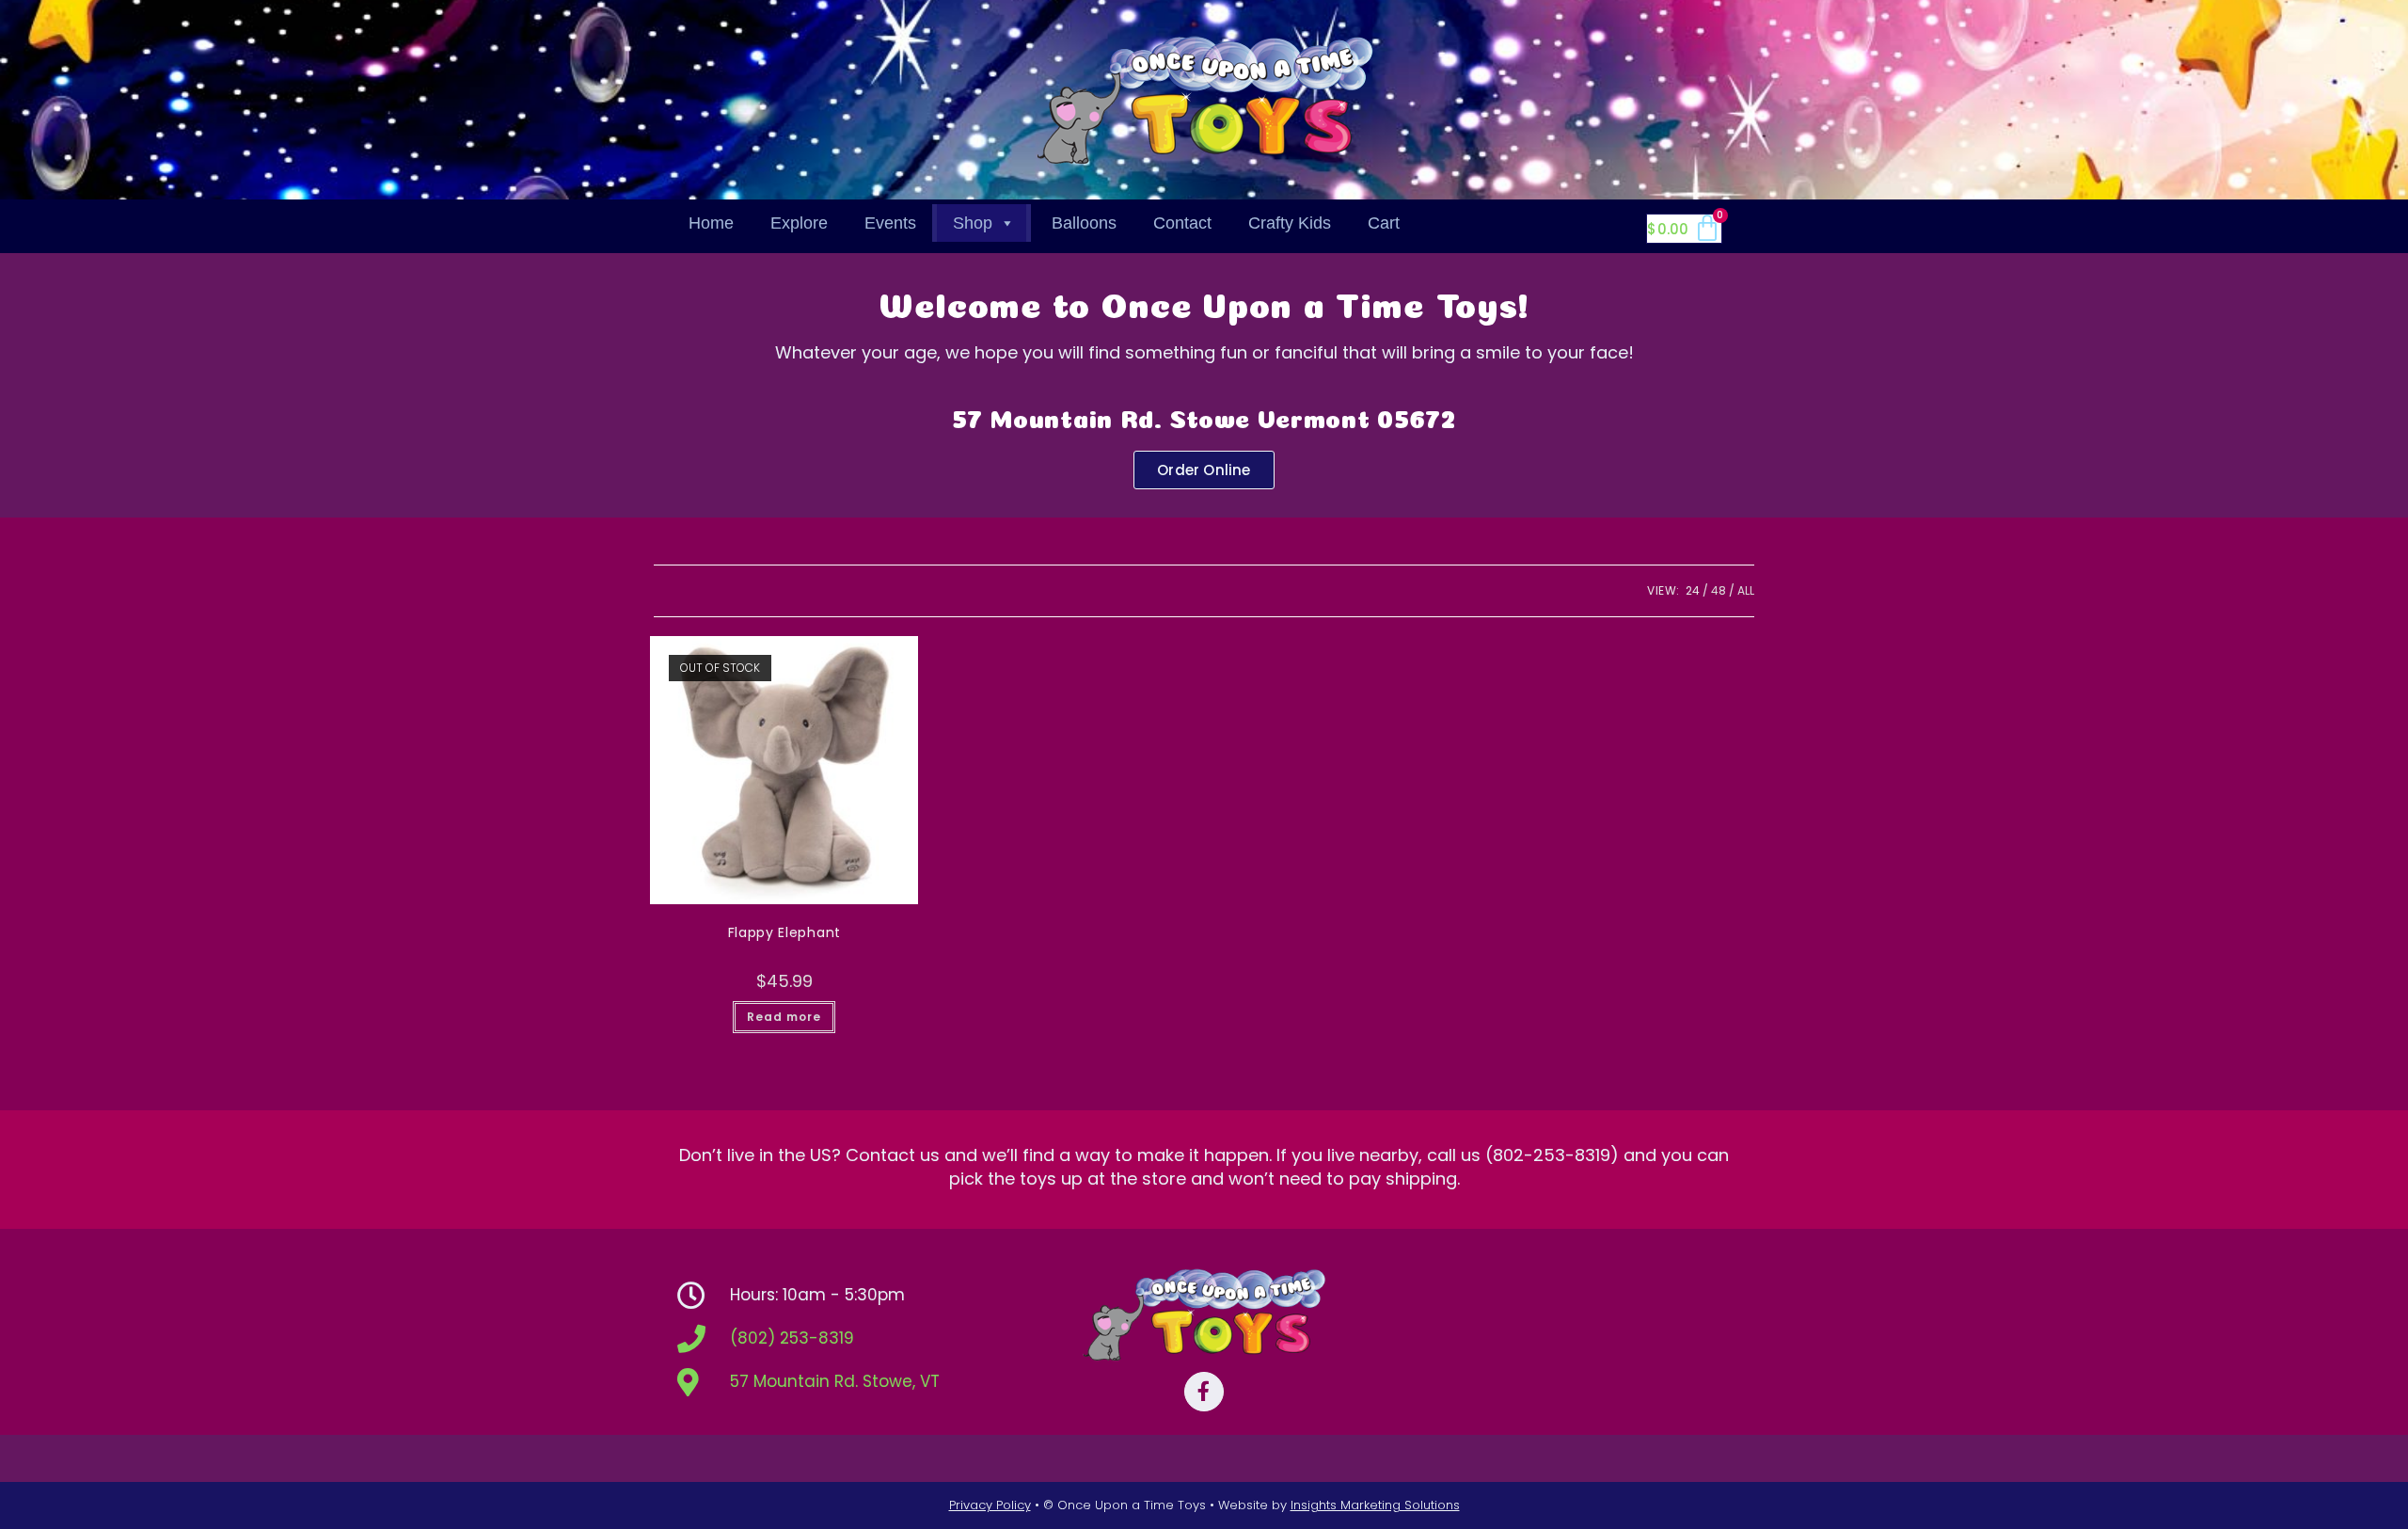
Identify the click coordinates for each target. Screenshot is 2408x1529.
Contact (1182, 223)
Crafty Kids (1290, 223)
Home (711, 223)
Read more (784, 1017)
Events (890, 223)
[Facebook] (1204, 1392)
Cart (1384, 223)
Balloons (1084, 223)
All (1746, 590)
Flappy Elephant (785, 932)
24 (1693, 590)
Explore (799, 223)
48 (1719, 590)
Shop (973, 223)
